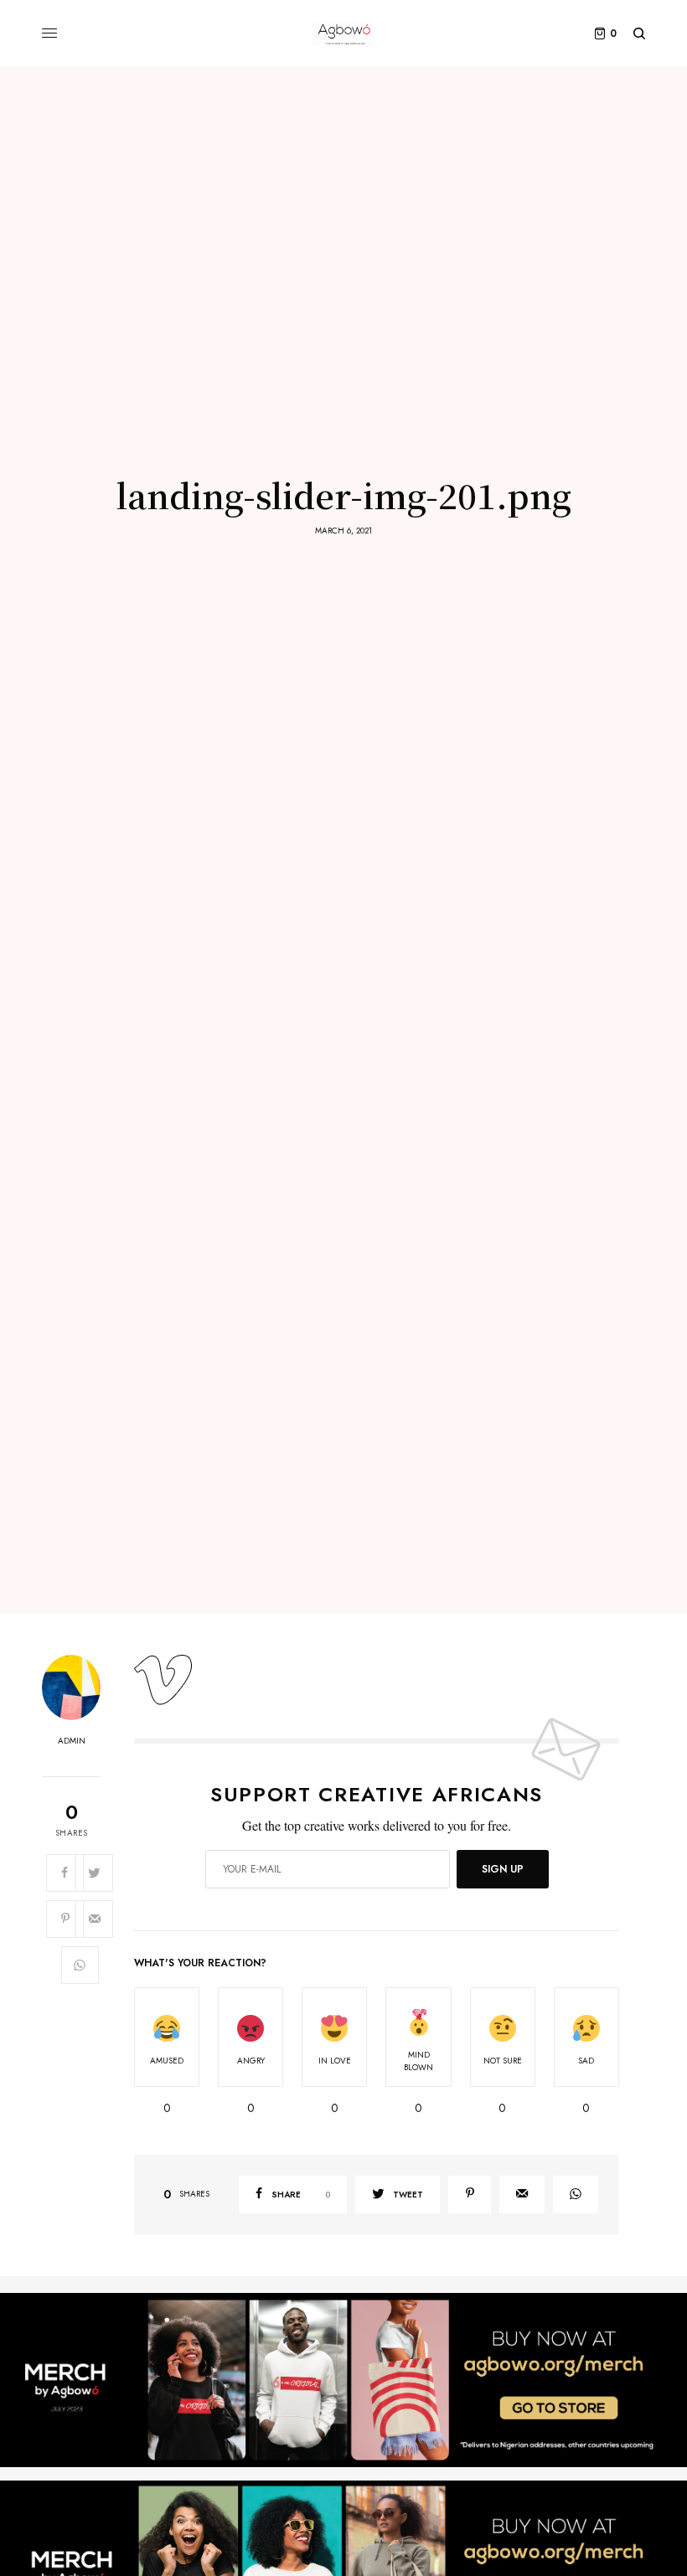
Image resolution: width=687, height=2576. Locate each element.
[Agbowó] (343, 33)
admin (72, 1741)
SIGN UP (503, 1869)
